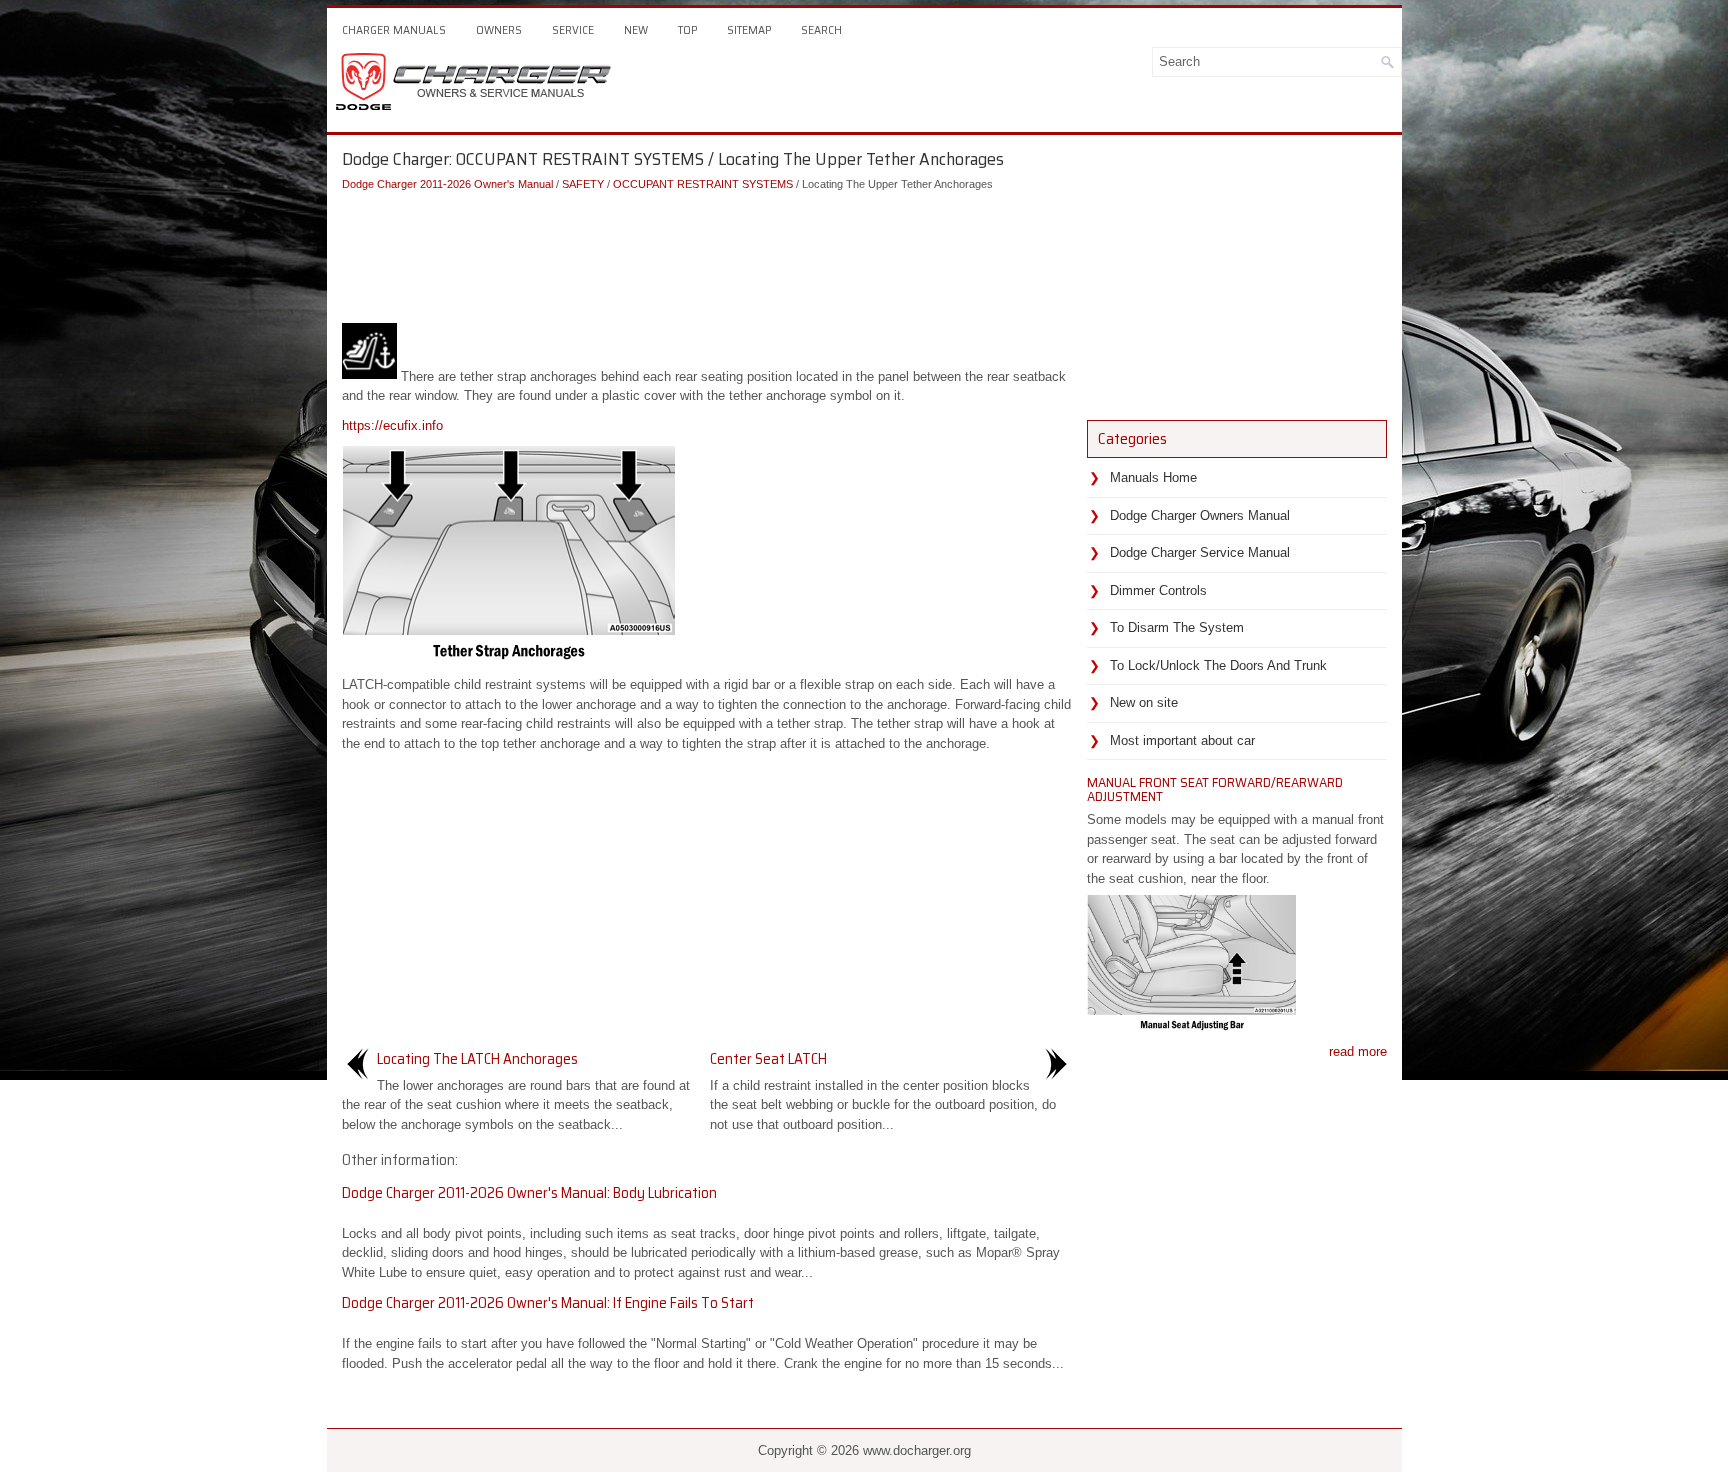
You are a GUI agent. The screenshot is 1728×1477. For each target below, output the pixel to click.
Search (821, 29)
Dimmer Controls (1158, 590)
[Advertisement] (707, 253)
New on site (1144, 702)
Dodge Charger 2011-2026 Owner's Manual (447, 184)
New (636, 29)
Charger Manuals (394, 29)
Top (687, 29)
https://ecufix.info (392, 425)
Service (573, 29)
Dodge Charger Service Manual (1200, 552)
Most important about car (1182, 740)
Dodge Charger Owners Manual (1200, 515)
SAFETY (583, 184)
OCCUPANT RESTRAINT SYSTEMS (703, 184)
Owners (499, 29)
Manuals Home (1153, 477)
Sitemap (749, 29)
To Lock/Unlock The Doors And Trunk (1218, 665)
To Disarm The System (1177, 627)
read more (1358, 1051)
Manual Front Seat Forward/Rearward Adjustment (1215, 789)
